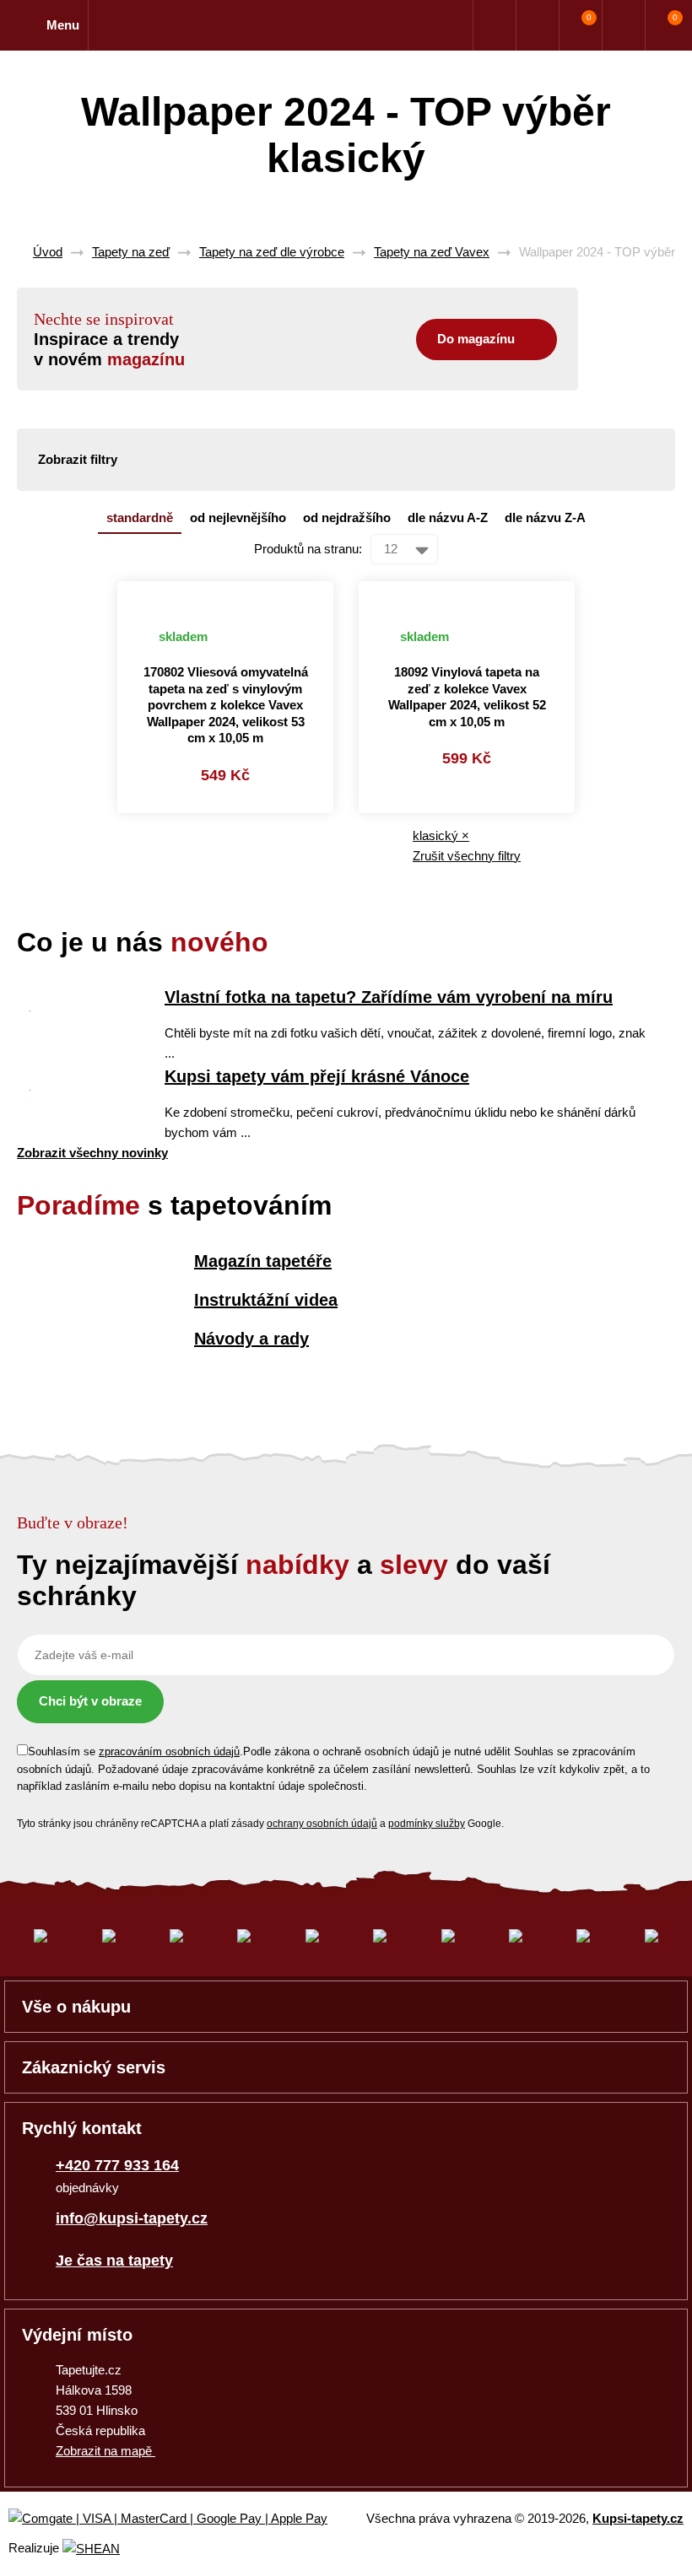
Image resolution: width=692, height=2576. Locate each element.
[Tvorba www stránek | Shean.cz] (91, 2549)
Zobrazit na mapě (105, 2451)
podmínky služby (427, 1824)
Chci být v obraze (90, 1701)
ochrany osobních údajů (322, 1824)
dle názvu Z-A (545, 517)
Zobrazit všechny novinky (92, 1153)
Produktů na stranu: (308, 549)
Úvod (48, 252)
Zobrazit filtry (78, 459)
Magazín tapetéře (263, 1261)
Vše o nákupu (76, 2007)
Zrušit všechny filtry (467, 856)
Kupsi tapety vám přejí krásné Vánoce (317, 1076)
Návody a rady (251, 1339)
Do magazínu (476, 339)
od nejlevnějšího (238, 517)
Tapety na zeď (131, 252)
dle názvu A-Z (448, 517)
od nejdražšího (347, 517)
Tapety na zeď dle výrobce (272, 252)
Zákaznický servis (94, 2067)
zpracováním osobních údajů (169, 1751)
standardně (140, 517)
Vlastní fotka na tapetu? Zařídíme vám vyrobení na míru (389, 997)
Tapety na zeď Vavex (432, 252)
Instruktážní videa (266, 1300)
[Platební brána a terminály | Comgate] (182, 2519)
